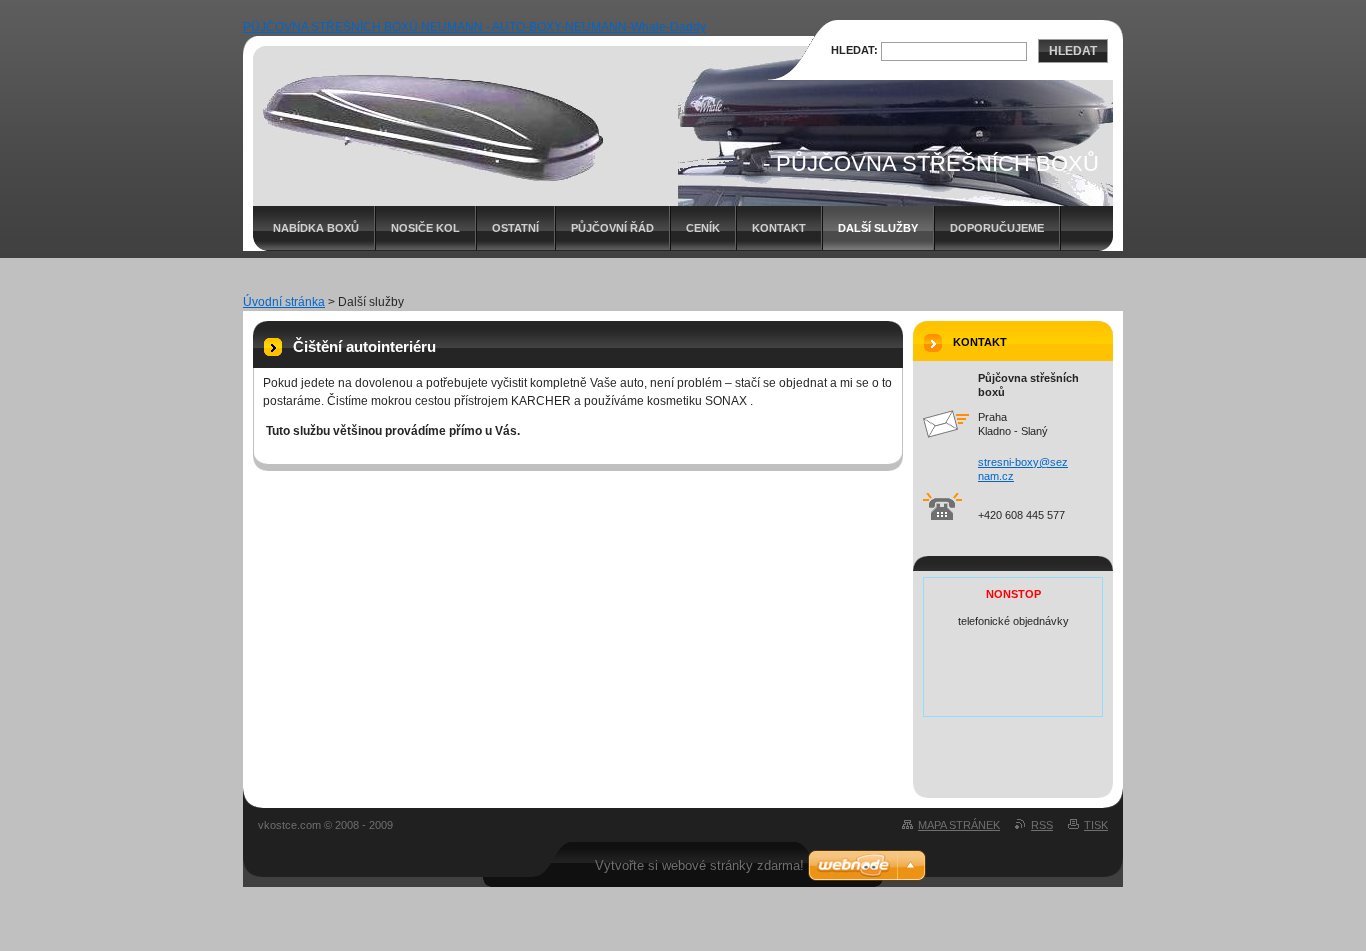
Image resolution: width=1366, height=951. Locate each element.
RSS (1042, 825)
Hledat (1073, 51)
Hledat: (854, 50)
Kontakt (779, 228)
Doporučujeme (997, 228)
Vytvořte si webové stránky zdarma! (699, 865)
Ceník (703, 228)
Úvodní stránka (284, 302)
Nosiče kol (425, 228)
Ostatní (515, 228)
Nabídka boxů (316, 228)
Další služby (878, 228)
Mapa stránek (959, 825)
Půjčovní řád (612, 228)
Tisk (1096, 825)
